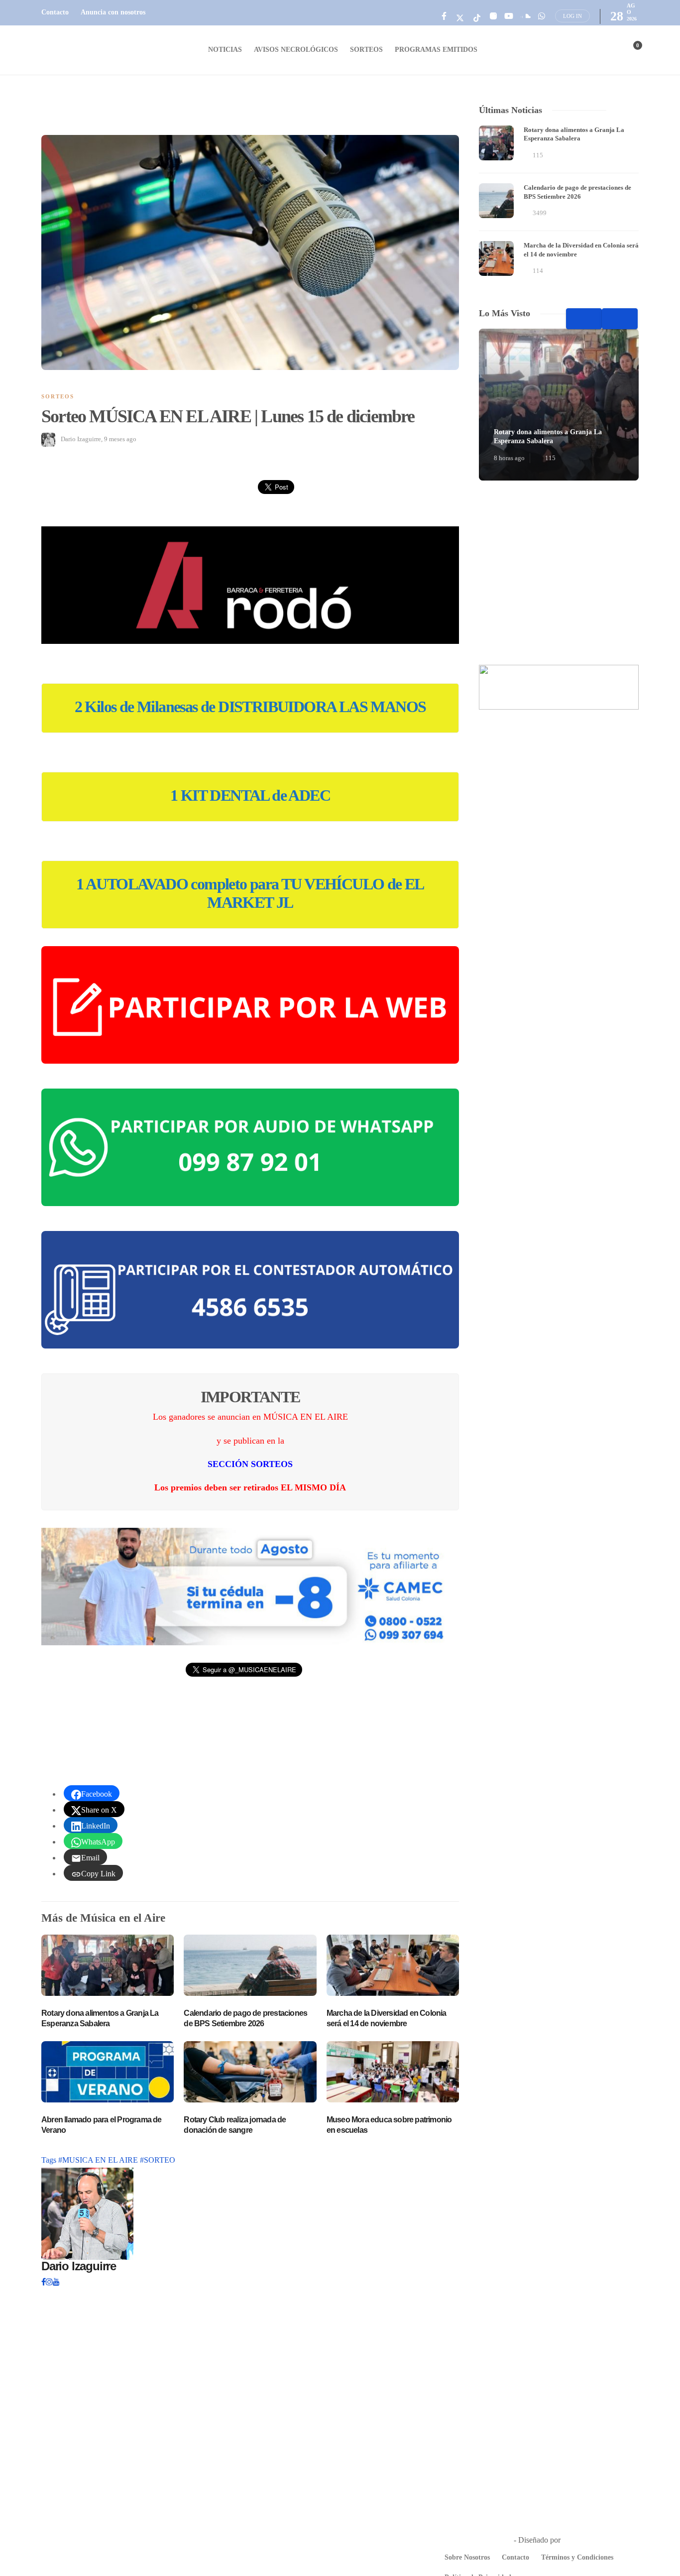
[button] (250, 585)
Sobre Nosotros (467, 2557)
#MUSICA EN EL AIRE (99, 2160)
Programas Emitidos (436, 50)
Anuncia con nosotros (113, 12)
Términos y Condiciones (577, 2557)
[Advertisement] (559, 573)
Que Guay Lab (586, 2540)
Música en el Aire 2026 (475, 2540)
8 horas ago (509, 458)
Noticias (225, 50)
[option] (559, 202)
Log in (572, 16)
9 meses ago (120, 439)
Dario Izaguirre (81, 439)
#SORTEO (158, 2160)
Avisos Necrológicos (296, 50)
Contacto (55, 12)
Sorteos (366, 50)
